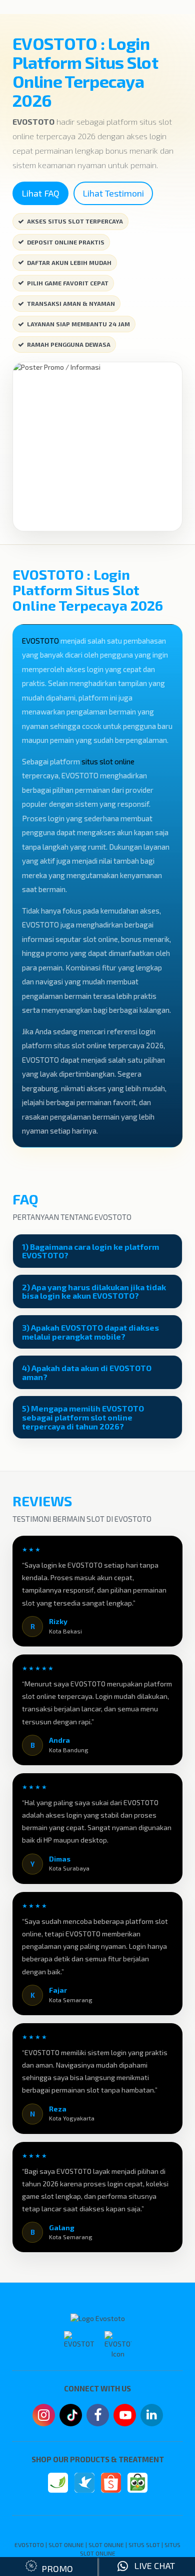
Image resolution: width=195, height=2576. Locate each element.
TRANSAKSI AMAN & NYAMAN (71, 303)
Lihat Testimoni (113, 193)
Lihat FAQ (40, 193)
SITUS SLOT (144, 2545)
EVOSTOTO (40, 641)
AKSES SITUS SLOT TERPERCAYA (75, 221)
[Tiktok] (70, 2419)
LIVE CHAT (151, 2566)
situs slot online (108, 761)
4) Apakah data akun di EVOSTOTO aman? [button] (87, 1372)
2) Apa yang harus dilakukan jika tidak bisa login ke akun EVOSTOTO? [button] (94, 1291)
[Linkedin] (152, 2414)
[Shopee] (111, 2483)
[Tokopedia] (137, 2483)
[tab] (97, 1251)
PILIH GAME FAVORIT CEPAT (68, 283)
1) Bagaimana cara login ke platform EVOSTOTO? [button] (90, 1251)
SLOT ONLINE (66, 2545)
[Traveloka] (84, 2483)
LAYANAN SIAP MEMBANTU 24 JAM (78, 324)
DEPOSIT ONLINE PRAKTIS (66, 242)
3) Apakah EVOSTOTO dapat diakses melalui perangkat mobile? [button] (90, 1332)
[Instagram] (44, 2416)
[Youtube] (124, 2418)
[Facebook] (98, 2416)
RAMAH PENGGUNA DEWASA (69, 344)
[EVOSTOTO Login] (58, 2483)
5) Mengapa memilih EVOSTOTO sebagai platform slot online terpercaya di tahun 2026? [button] (83, 1417)
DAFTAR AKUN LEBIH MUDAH (69, 262)
